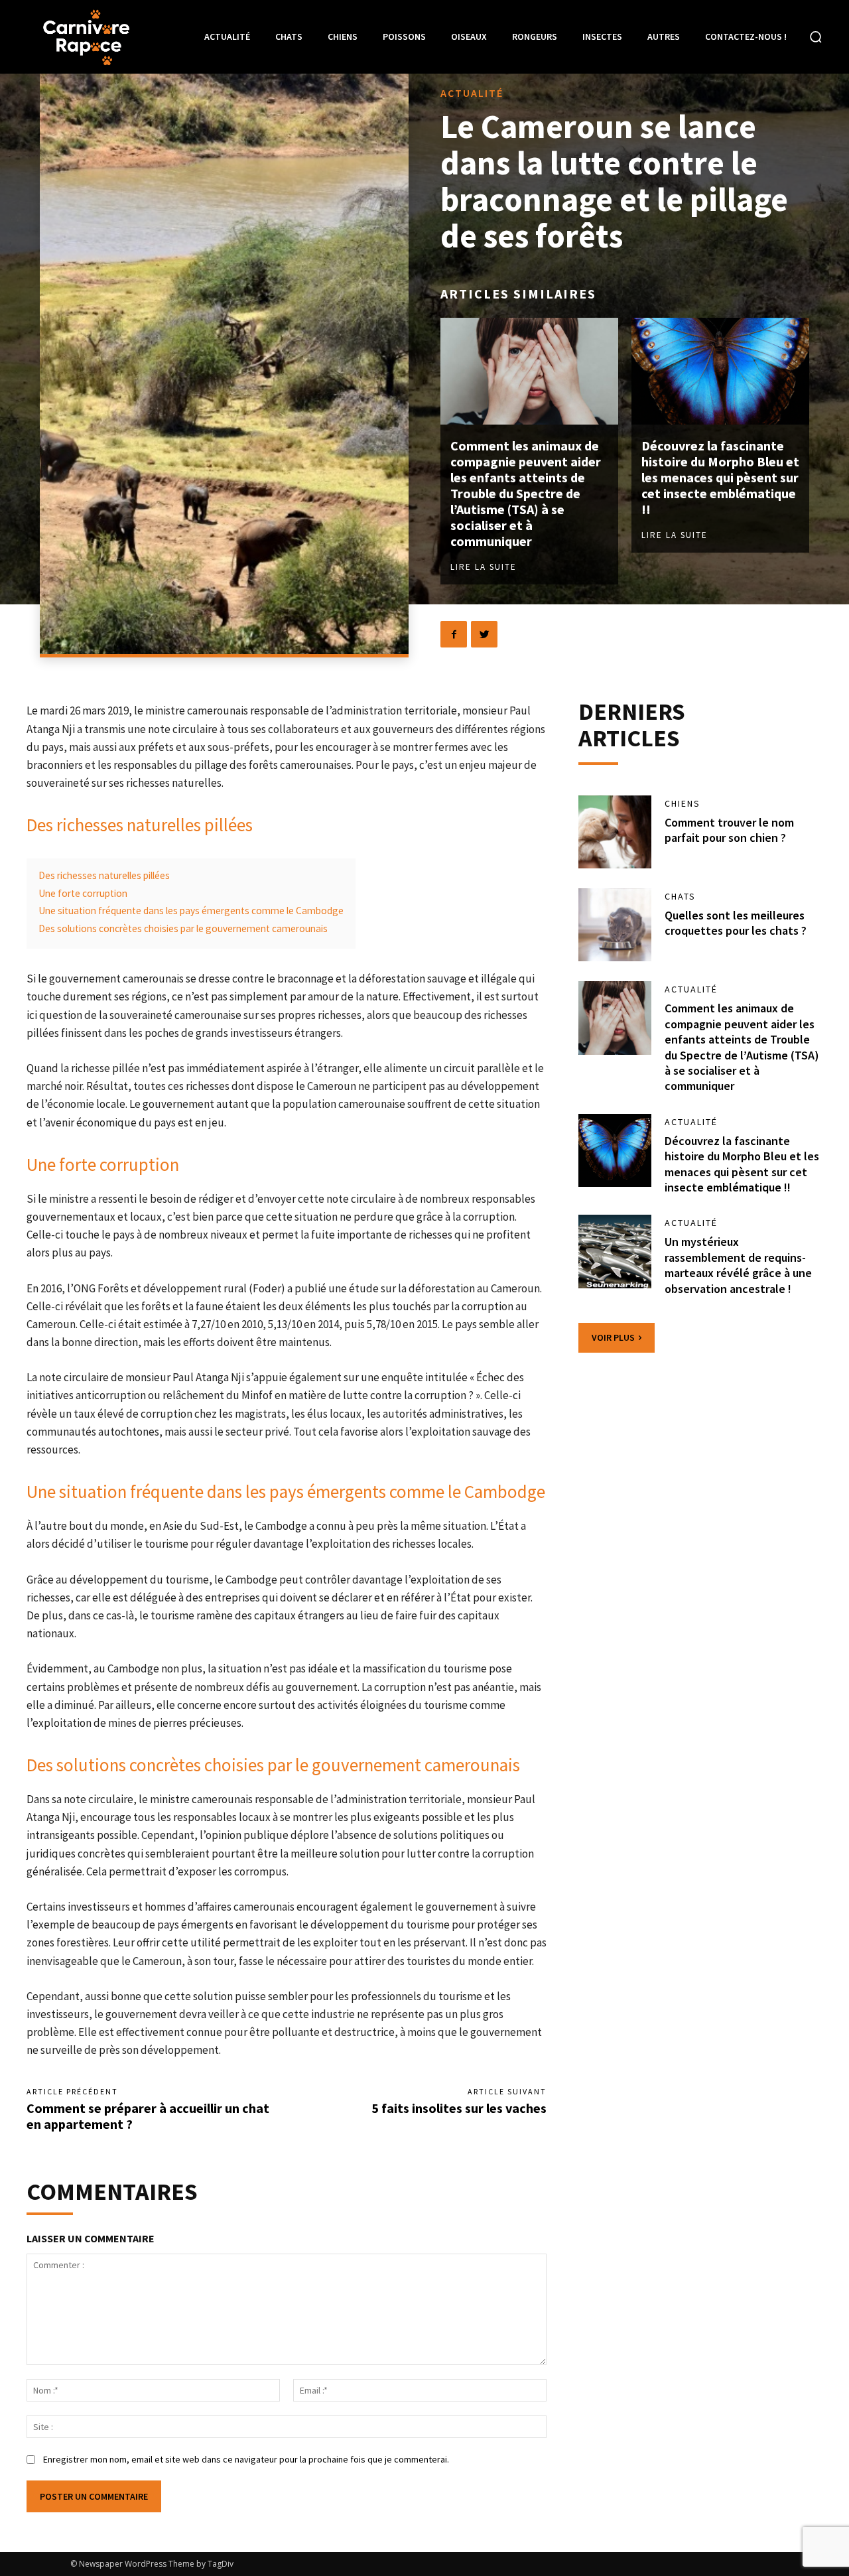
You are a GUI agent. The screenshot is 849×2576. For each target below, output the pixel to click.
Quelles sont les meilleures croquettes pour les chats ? (736, 923)
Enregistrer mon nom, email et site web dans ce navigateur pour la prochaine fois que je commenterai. (246, 2459)
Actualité (472, 93)
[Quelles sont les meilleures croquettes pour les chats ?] (615, 925)
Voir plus (613, 1337)
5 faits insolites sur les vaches (459, 2108)
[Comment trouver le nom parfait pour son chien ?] (615, 832)
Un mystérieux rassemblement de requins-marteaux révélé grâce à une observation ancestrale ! (738, 1265)
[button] (816, 36)
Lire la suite (484, 567)
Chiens (683, 803)
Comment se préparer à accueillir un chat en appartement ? (148, 2116)
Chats (680, 896)
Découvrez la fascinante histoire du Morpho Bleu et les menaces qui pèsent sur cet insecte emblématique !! (720, 477)
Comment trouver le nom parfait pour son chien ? (729, 830)
